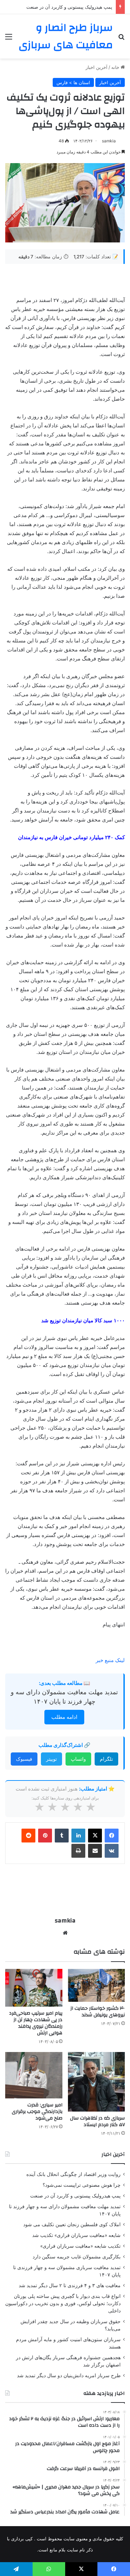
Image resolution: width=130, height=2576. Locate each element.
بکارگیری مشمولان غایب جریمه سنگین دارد (77, 2257)
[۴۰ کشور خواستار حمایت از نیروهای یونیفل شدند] (97, 1985)
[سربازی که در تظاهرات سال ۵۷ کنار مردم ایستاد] (97, 2082)
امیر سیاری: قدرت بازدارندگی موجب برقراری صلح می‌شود (37, 2112)
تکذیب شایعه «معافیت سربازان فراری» (80, 2246)
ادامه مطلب (64, 1717)
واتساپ (78, 1759)
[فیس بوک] (112, 1836)
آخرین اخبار (97, 67)
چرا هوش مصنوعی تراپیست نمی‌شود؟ (82, 2185)
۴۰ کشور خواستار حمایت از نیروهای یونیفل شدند (98, 2012)
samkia (109, 141)
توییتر (51, 1759)
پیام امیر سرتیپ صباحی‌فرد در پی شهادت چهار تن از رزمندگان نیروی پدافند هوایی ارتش (36, 2023)
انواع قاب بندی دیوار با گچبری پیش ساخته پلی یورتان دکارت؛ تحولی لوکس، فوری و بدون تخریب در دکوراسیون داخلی (63, 2303)
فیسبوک (24, 1759)
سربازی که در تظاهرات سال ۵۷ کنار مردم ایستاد (97, 2121)
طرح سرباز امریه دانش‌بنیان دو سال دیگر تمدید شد (69, 2375)
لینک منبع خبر (110, 1660)
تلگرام (106, 1759)
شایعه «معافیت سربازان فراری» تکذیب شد (76, 2235)
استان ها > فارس (73, 82)
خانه (116, 67)
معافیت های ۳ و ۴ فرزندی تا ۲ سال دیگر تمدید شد (70, 2285)
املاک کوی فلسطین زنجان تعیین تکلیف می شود (72, 2224)
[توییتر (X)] (95, 1836)
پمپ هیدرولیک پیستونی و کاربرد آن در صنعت (69, 7)
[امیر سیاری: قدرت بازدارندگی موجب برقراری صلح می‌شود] (34, 2075)
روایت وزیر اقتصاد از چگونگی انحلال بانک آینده (73, 2174)
